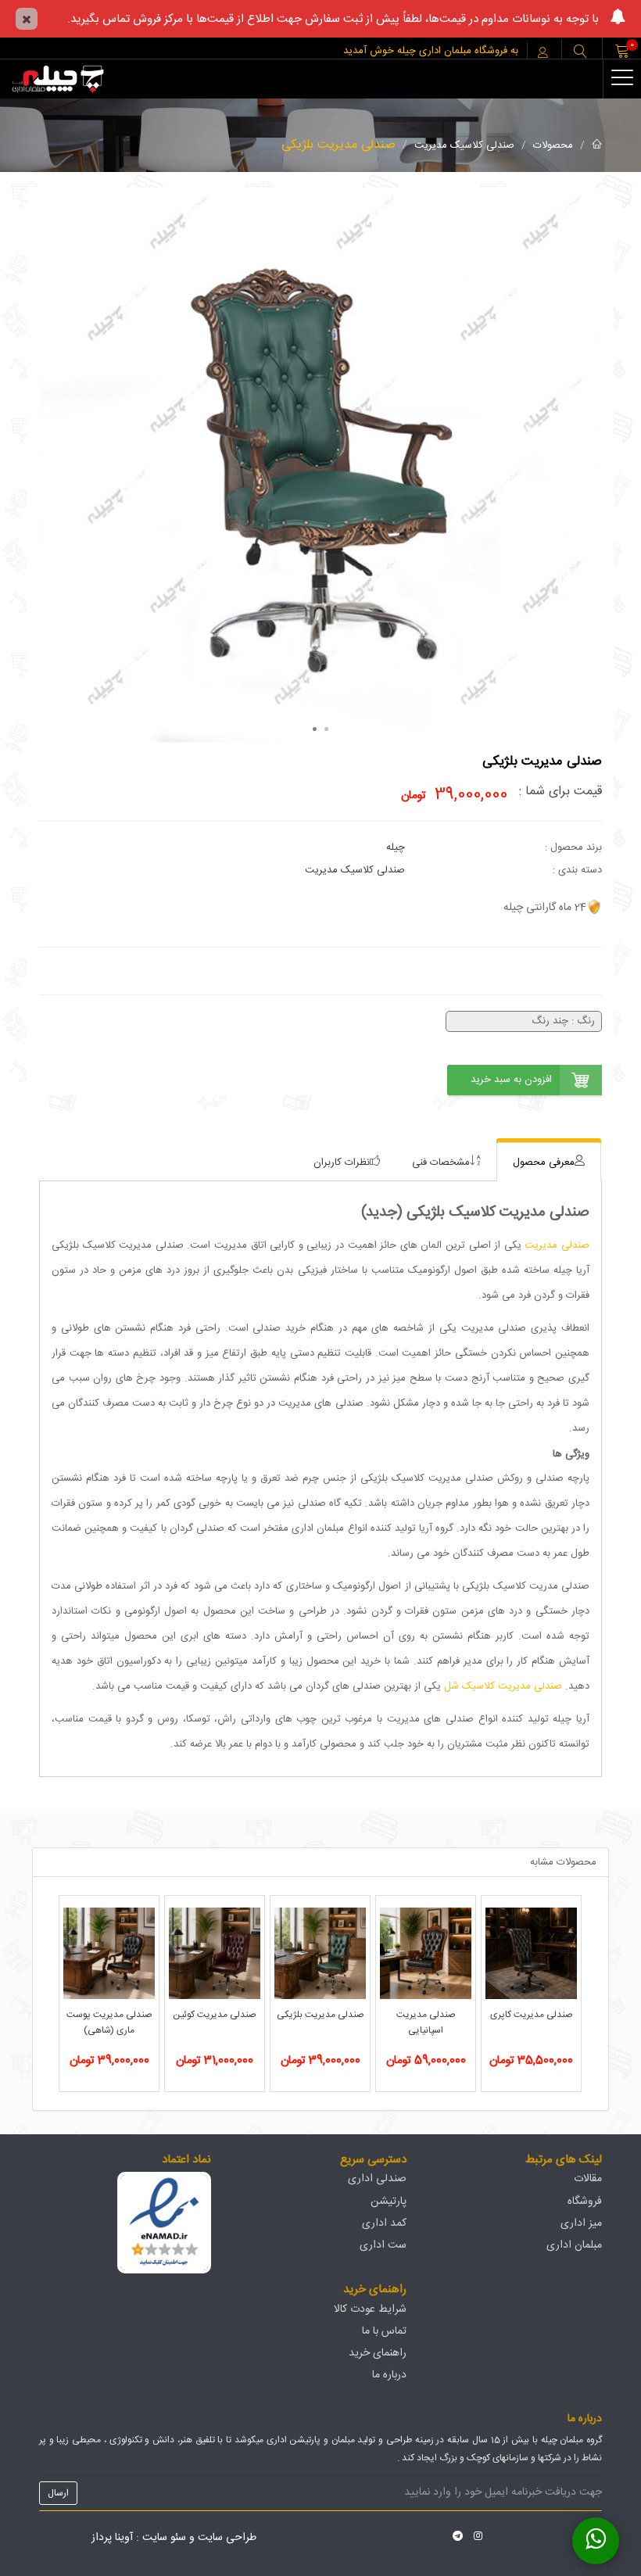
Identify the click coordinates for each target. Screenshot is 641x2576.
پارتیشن (389, 2202)
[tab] (549, 1162)
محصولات (553, 145)
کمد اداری (384, 2223)
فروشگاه (585, 2202)
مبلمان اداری (574, 2245)
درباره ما (389, 2375)
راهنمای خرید (378, 2353)
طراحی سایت (227, 2538)
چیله (396, 847)
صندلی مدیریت (557, 1245)
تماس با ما (384, 2331)
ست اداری (383, 2245)
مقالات (588, 2179)
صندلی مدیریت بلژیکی (338, 145)
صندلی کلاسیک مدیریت (464, 145)
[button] (580, 53)
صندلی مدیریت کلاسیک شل (505, 1686)
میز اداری (581, 2223)
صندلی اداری (377, 2179)
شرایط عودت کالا (370, 2309)
